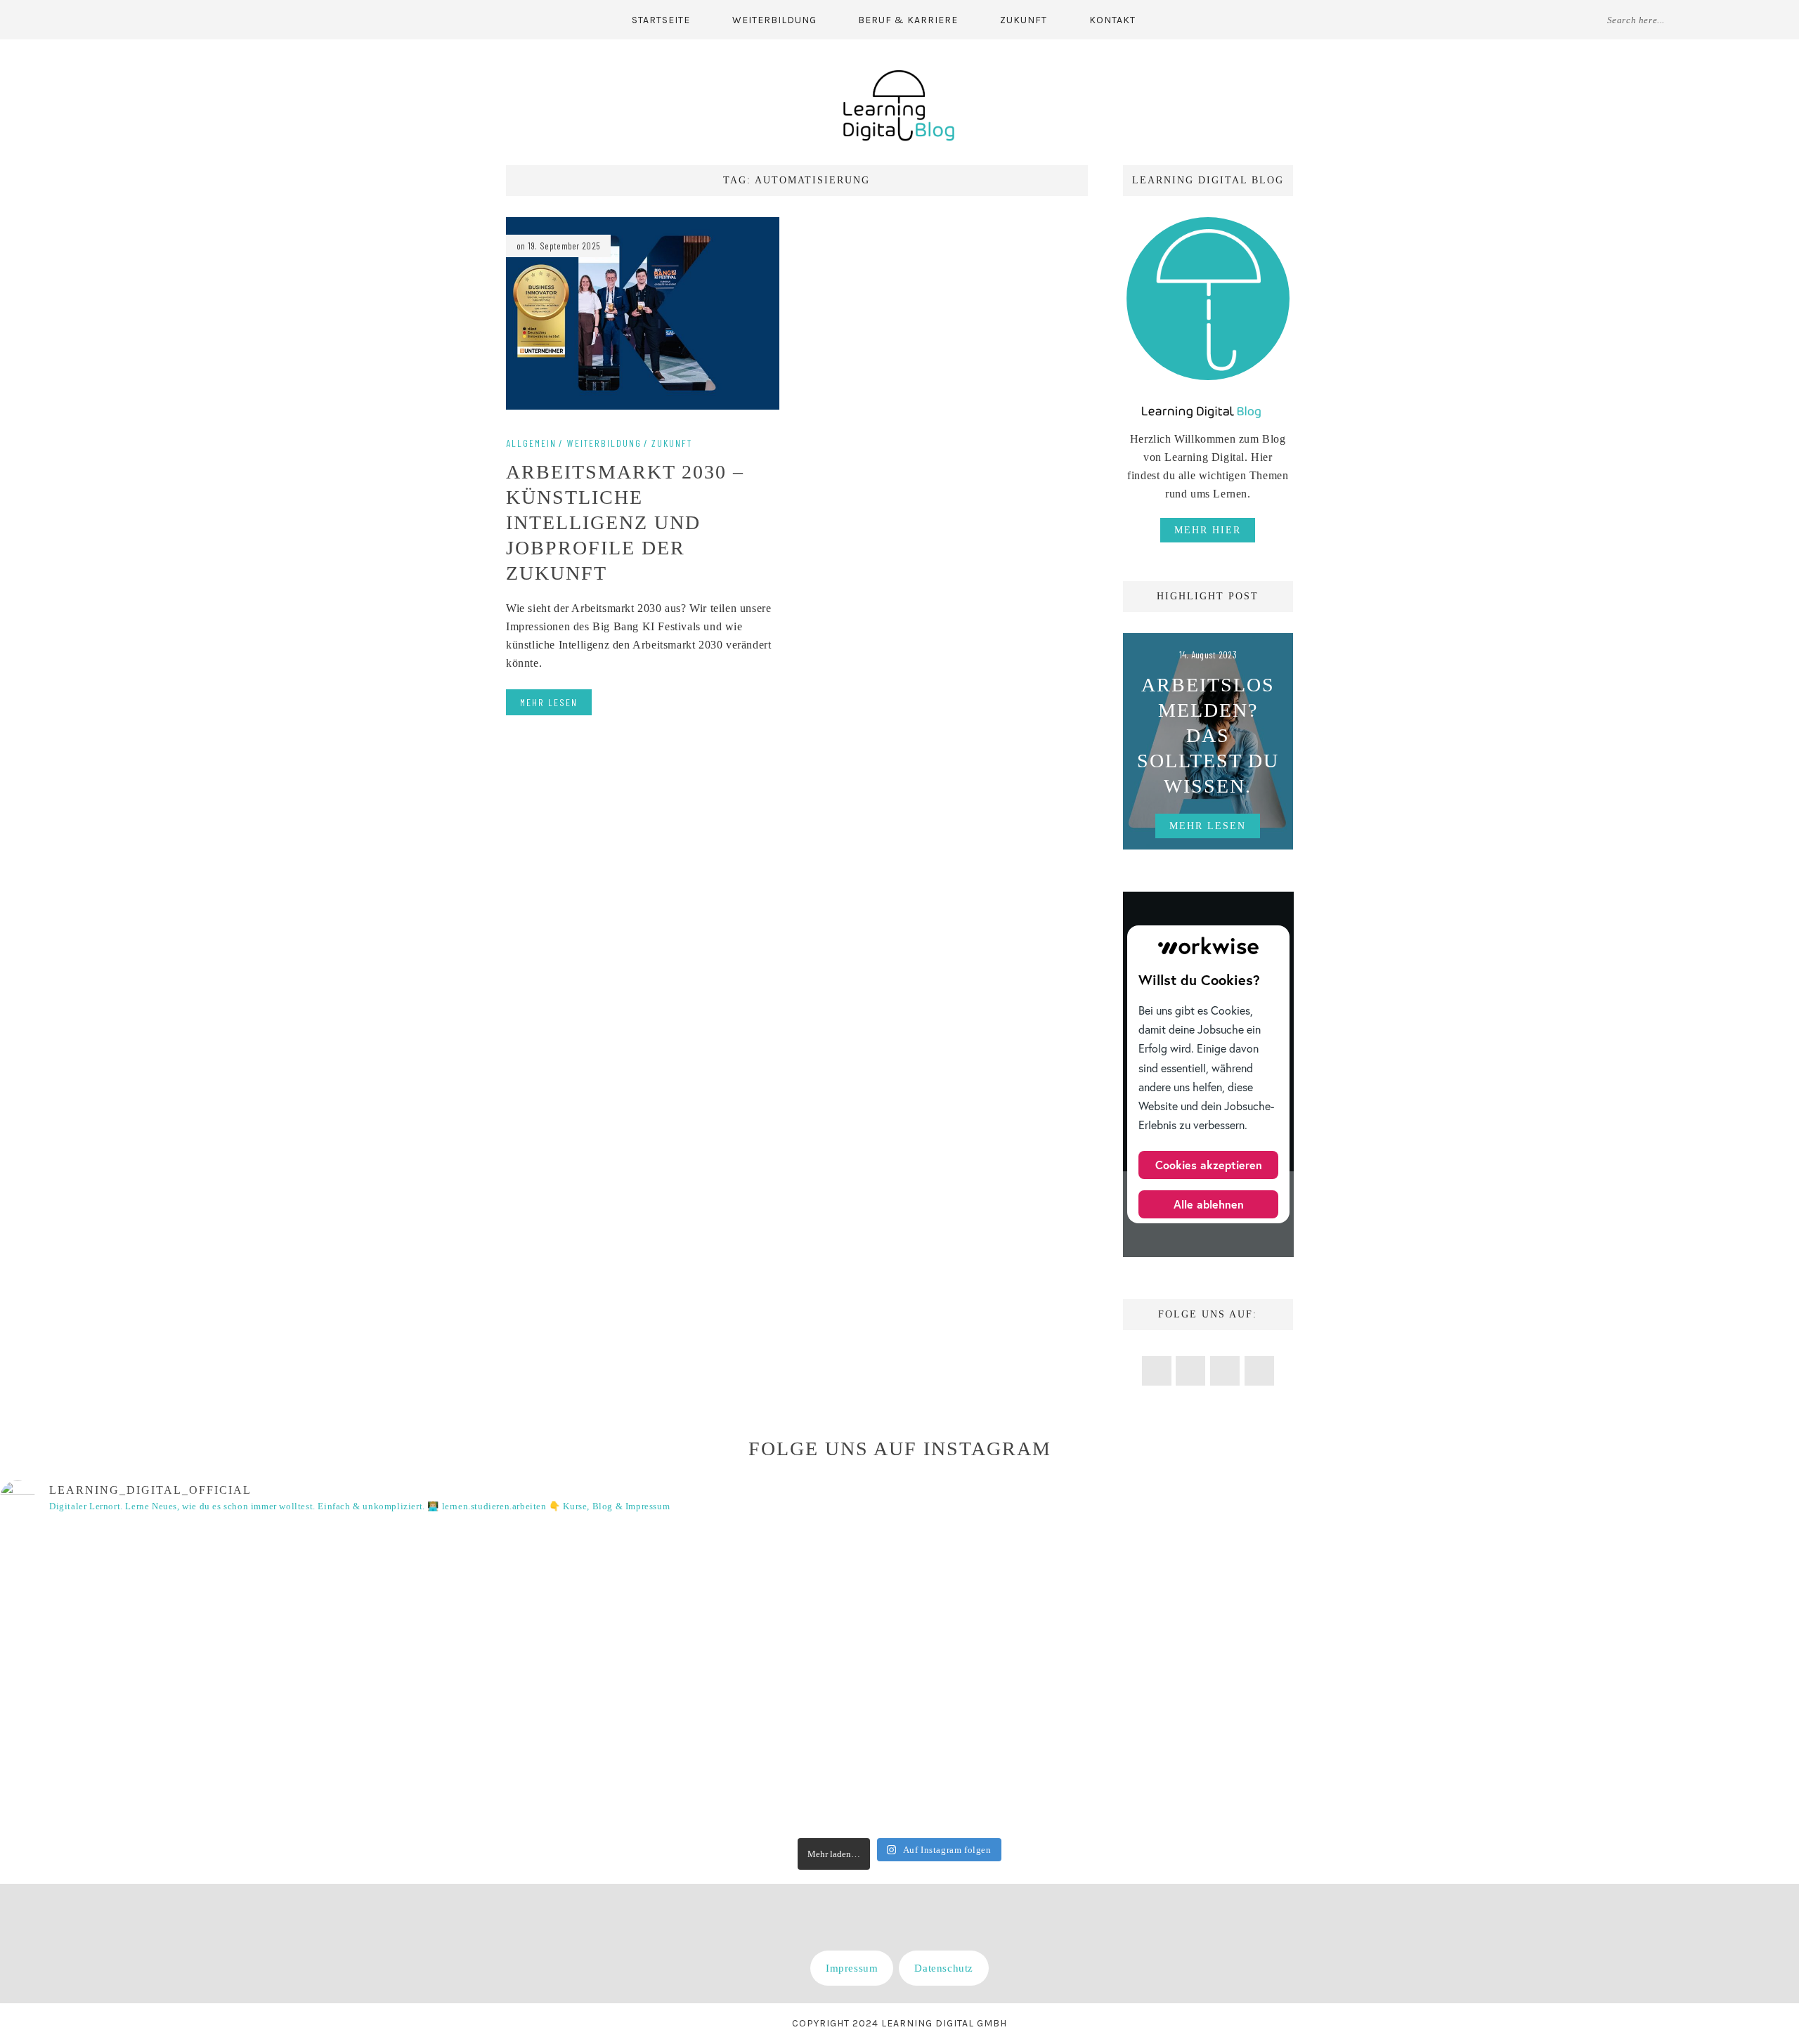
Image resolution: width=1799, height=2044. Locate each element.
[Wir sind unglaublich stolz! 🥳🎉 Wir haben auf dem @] (147, 1679)
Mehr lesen (549, 702)
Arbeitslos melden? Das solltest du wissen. (1208, 735)
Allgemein (531, 443)
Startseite (661, 20)
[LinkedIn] (188, 19)
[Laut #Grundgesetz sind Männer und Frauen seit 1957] (1652, 1679)
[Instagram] (161, 19)
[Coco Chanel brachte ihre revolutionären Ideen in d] (1050, 1679)
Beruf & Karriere (908, 20)
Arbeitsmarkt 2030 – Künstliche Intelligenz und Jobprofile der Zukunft (625, 522)
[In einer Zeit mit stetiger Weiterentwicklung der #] (749, 1679)
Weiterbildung (774, 20)
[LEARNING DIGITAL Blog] (899, 104)
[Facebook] (104, 19)
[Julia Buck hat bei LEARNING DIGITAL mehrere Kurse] (1351, 1679)
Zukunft (1024, 20)
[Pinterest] (132, 19)
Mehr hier (1208, 530)
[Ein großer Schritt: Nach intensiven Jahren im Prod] (448, 1679)
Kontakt (1112, 20)
